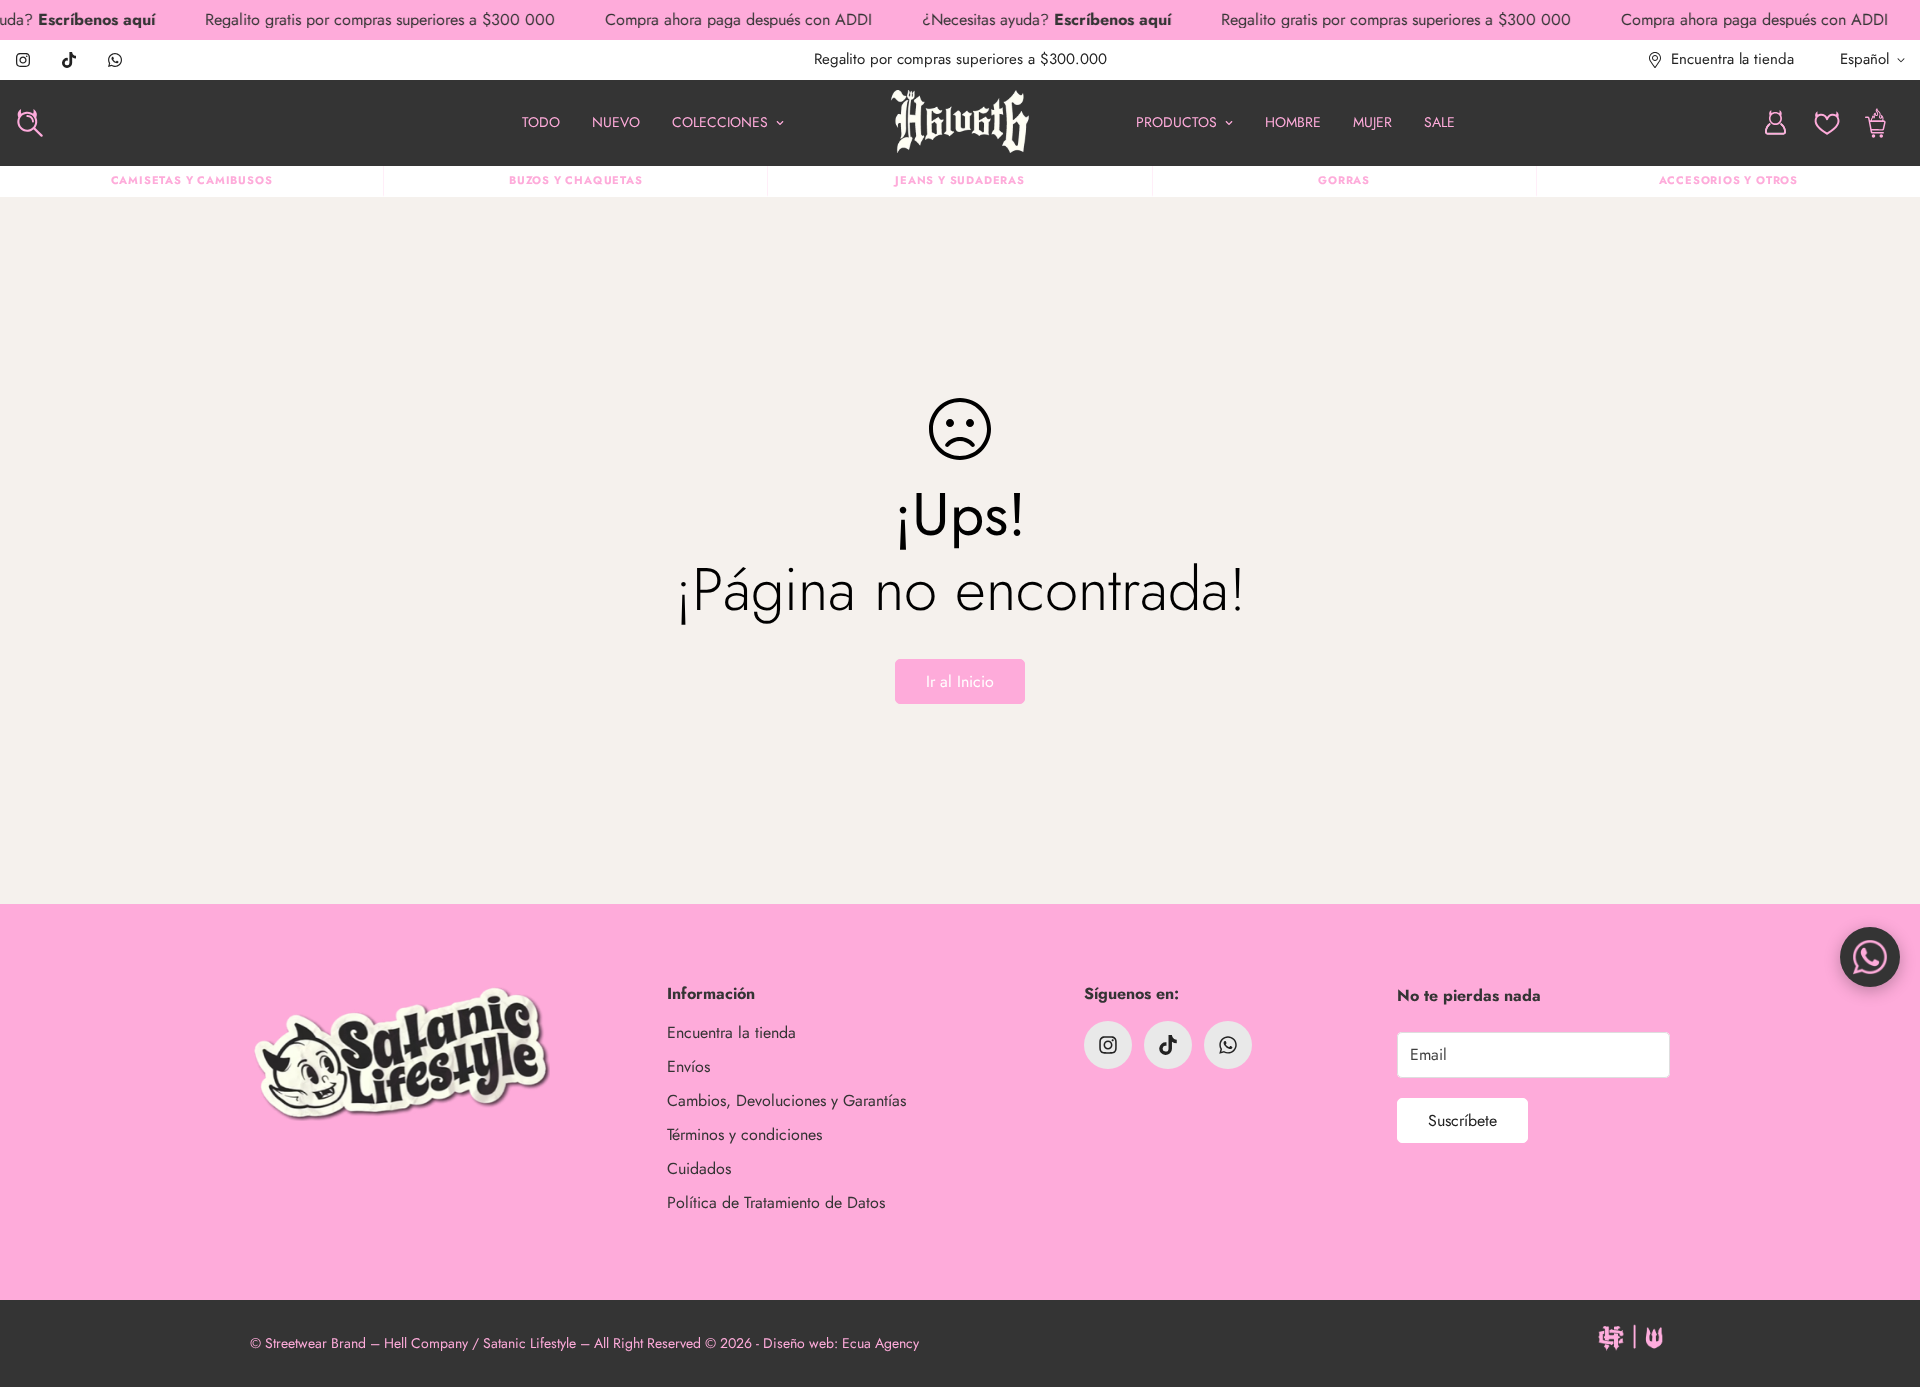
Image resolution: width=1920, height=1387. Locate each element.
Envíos (688, 1066)
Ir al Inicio (960, 681)
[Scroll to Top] (1881, 1278)
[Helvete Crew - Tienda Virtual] (960, 123)
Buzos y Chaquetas (576, 180)
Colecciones (720, 122)
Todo (541, 122)
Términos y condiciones (744, 1134)
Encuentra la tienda (731, 1032)
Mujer (1372, 122)
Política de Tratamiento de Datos (776, 1202)
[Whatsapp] (115, 60)
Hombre (1293, 122)
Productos (1176, 122)
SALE (1439, 122)
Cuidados (699, 1168)
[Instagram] (23, 60)
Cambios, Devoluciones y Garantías (786, 1100)
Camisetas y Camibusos (192, 180)
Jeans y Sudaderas (960, 180)
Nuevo (616, 122)
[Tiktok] (69, 60)
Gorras (1344, 180)
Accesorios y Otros (1728, 180)
